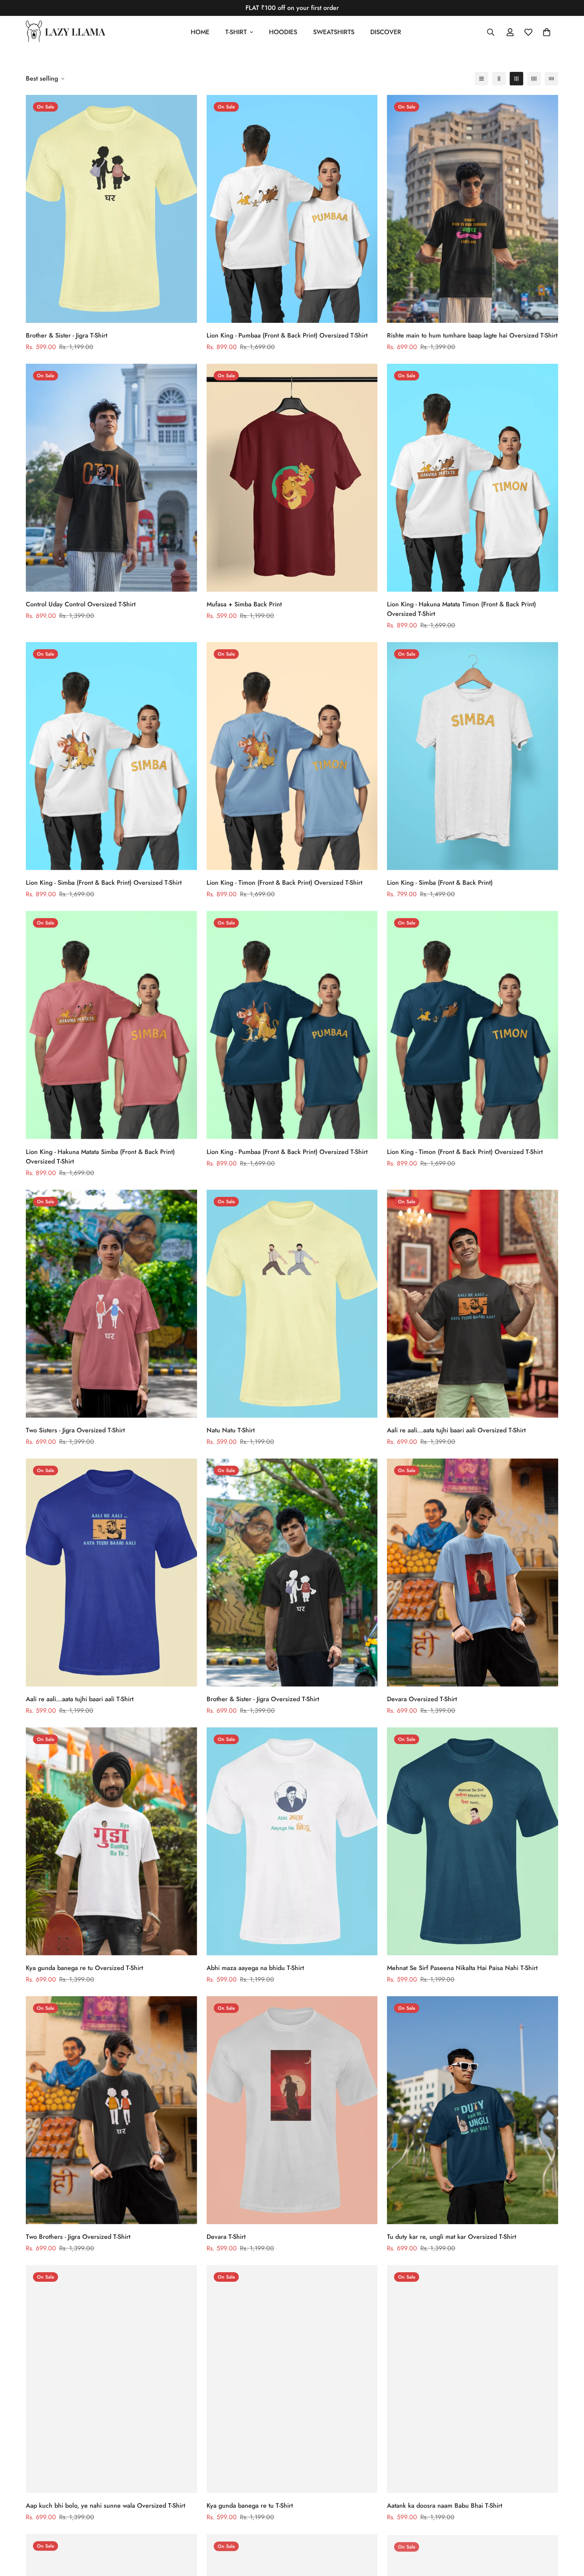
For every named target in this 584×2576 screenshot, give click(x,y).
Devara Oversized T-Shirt (422, 1699)
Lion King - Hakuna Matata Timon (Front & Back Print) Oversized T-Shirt (461, 609)
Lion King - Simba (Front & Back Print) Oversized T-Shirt (104, 883)
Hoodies (283, 32)
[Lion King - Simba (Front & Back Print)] (473, 756)
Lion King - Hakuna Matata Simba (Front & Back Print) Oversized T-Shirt (100, 1157)
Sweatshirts (334, 32)
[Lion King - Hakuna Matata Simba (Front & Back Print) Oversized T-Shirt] (111, 1025)
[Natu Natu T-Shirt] (292, 1304)
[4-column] (534, 79)
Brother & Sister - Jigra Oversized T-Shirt (263, 1699)
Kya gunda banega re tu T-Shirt (250, 2506)
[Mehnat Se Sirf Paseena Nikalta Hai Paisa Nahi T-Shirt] (473, 1841)
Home (200, 32)
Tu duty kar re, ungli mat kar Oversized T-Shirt (452, 2237)
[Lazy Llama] (66, 32)
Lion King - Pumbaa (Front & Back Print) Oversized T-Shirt (287, 335)
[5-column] (551, 79)
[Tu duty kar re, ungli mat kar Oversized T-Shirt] (473, 2110)
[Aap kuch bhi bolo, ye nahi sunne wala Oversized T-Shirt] (111, 2379)
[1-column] (482, 79)
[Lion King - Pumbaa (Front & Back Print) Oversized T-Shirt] (292, 209)
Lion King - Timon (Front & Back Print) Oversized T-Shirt (284, 883)
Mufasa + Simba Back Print (244, 604)
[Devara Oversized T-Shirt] (473, 1573)
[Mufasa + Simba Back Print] (292, 478)
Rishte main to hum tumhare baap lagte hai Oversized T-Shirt (472, 335)
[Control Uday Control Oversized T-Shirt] (111, 478)
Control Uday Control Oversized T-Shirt (81, 604)
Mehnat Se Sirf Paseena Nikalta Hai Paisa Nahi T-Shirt (462, 1968)
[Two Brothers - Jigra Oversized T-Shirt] (111, 2110)
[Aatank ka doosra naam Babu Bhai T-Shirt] (473, 2379)
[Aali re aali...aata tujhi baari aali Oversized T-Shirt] (473, 1304)
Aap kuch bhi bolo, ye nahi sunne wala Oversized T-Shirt (105, 2506)
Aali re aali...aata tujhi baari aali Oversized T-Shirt (456, 1430)
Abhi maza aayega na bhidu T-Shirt (255, 1968)
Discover (386, 32)
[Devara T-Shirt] (292, 2110)
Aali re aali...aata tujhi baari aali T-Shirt (80, 1699)
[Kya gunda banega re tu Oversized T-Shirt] (111, 1841)
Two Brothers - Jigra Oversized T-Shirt (78, 2237)
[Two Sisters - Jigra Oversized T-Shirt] (111, 1304)
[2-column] (499, 79)
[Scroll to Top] (569, 2533)
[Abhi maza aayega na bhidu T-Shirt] (292, 1841)
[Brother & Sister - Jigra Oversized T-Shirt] (292, 1573)
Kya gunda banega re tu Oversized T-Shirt (84, 1968)
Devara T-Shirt (226, 2237)
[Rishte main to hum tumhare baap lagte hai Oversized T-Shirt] (473, 209)
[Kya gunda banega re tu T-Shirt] (292, 2379)
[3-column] (516, 79)
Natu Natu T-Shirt (231, 1430)
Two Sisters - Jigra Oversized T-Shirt (75, 1430)
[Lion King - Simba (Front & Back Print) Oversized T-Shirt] (111, 756)
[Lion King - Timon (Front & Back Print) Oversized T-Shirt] (292, 756)
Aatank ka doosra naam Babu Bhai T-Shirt (445, 2506)
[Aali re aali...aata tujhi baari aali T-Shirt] (111, 1573)
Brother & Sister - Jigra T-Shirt (67, 335)
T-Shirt (236, 32)
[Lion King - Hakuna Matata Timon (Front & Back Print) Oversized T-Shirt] (473, 478)
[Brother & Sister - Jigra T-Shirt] (111, 209)
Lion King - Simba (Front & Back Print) (440, 883)
